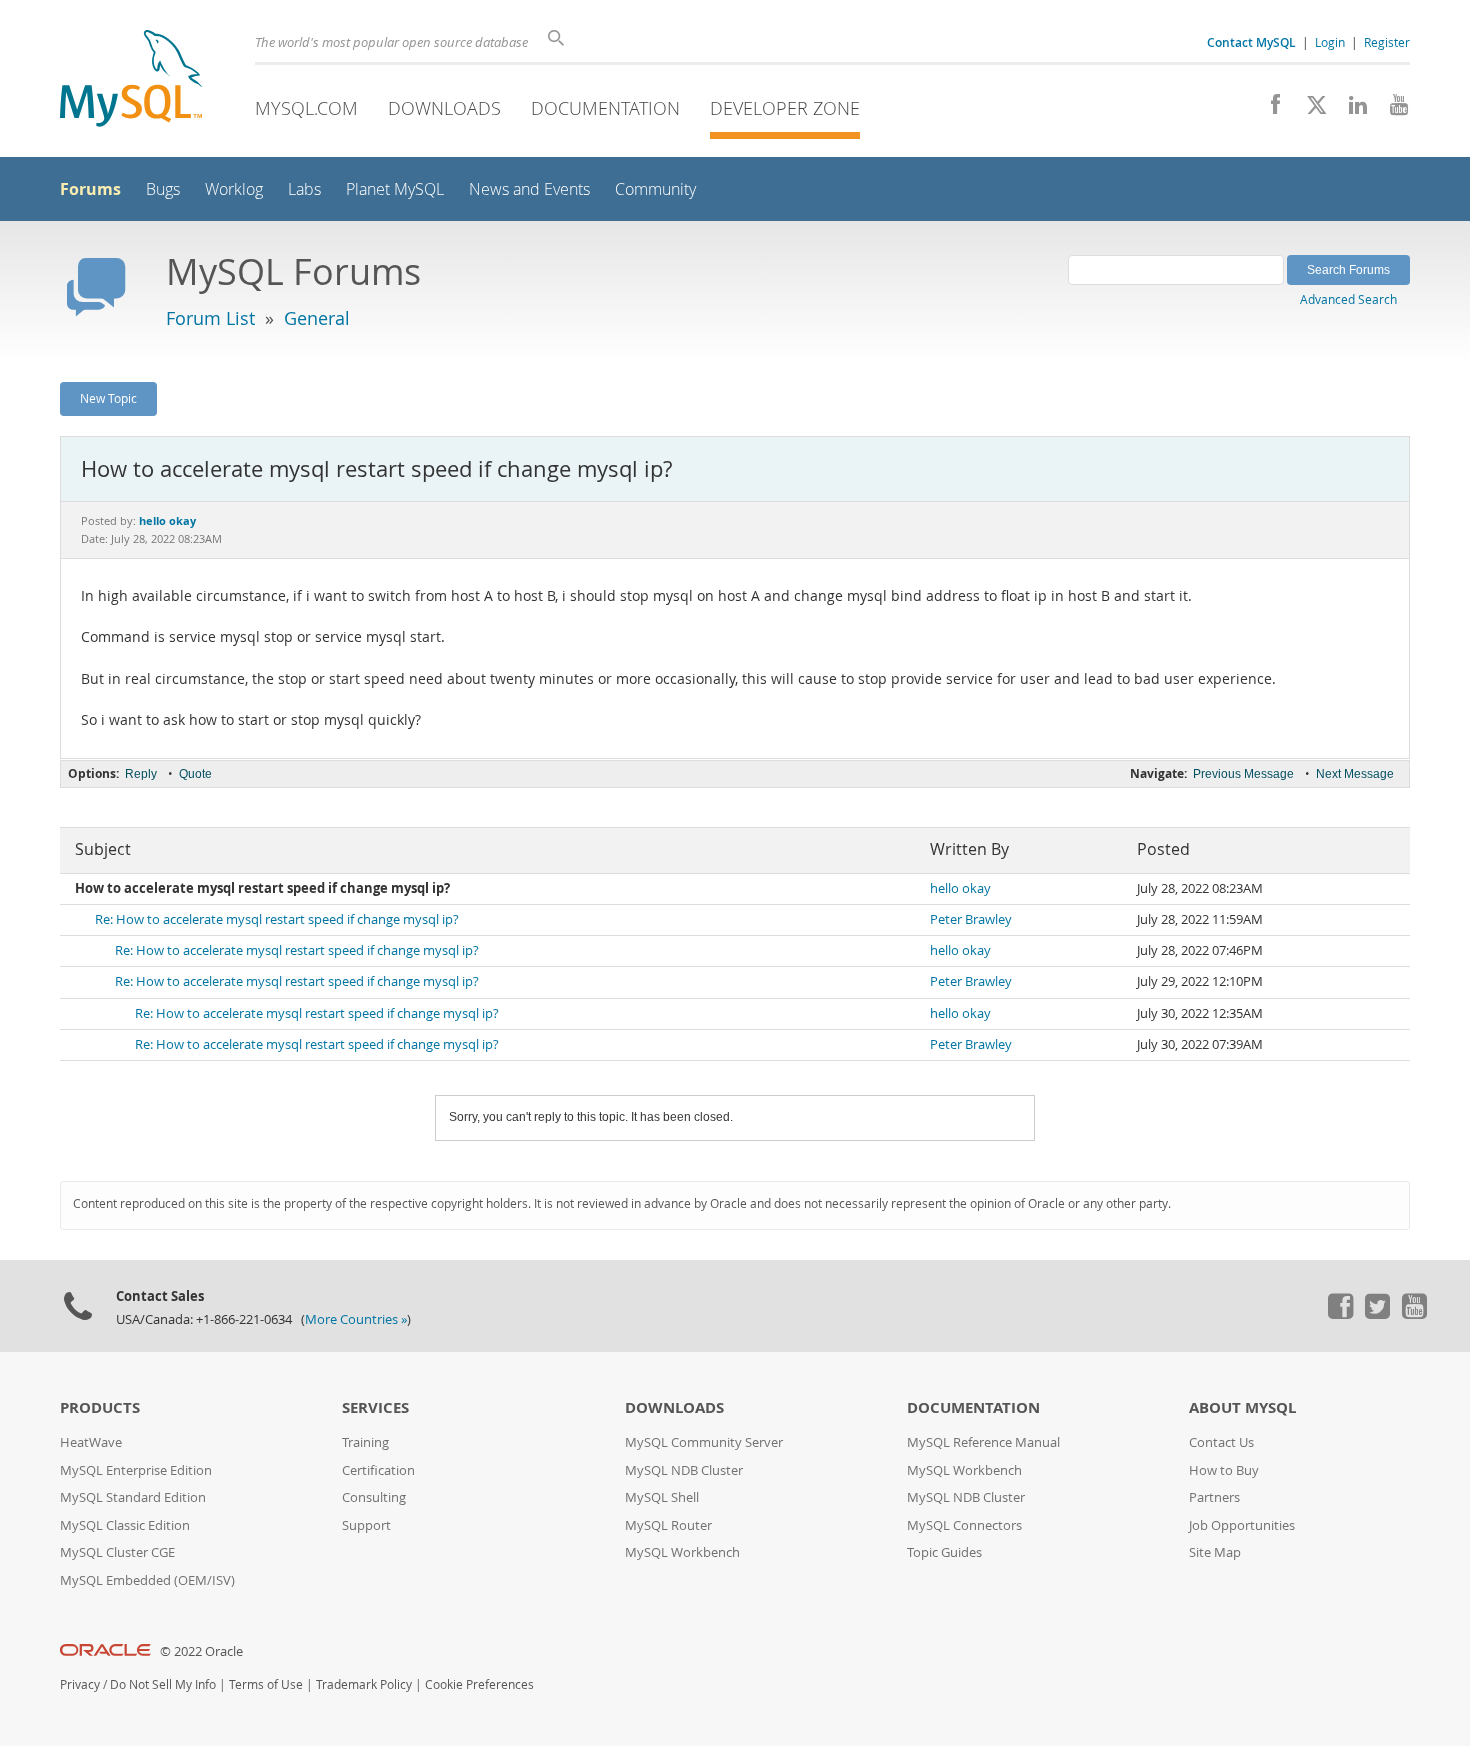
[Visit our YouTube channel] (1391, 110)
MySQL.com (306, 108)
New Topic (108, 398)
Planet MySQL (395, 189)
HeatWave (91, 1442)
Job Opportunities (1242, 1525)
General (317, 318)
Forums (90, 189)
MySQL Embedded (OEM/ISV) (147, 1580)
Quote (195, 774)
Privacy (80, 1684)
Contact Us (1221, 1442)
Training (365, 1442)
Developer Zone (785, 108)
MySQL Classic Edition (125, 1525)
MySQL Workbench (682, 1552)
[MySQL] (131, 80)
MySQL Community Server (704, 1442)
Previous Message (1243, 774)
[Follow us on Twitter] (1377, 1314)
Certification (378, 1470)
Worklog (234, 189)
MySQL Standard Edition (133, 1497)
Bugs (163, 189)
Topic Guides (944, 1552)
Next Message (1355, 774)
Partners (1214, 1497)
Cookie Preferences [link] (479, 1684)
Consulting (374, 1497)
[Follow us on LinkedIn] (1350, 110)
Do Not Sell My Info (163, 1684)
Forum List (210, 318)
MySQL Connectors (964, 1525)
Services (375, 1407)
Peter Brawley (971, 919)
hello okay (960, 888)
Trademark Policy (364, 1684)
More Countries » (356, 1319)
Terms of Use (266, 1684)
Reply (141, 774)
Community (655, 189)
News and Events (529, 189)
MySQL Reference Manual (983, 1442)
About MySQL (1242, 1407)
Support (366, 1525)
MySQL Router (668, 1525)
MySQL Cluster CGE (117, 1552)
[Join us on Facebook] (1268, 110)
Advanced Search (1348, 299)
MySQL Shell (662, 1497)
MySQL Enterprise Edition (136, 1470)
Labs (304, 189)
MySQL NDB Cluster (684, 1470)
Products (100, 1407)
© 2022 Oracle (201, 1651)
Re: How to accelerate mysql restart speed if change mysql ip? (277, 919)
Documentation (605, 108)
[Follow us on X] (1309, 110)
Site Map (1215, 1552)
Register (1387, 42)
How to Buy (1224, 1470)
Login (1330, 42)
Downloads (444, 108)
